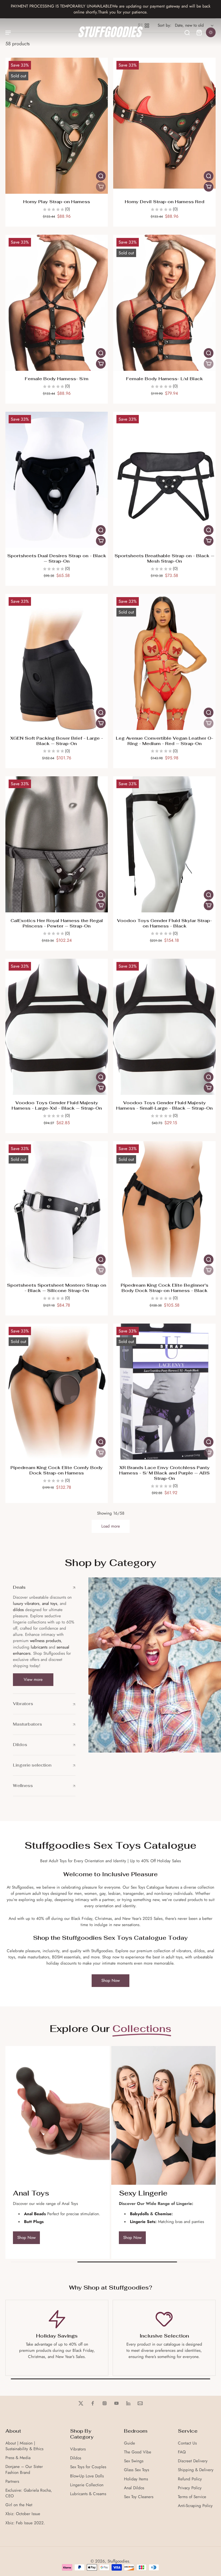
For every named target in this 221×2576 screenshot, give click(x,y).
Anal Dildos (134, 2488)
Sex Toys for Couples (88, 2467)
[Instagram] (105, 2403)
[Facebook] (93, 2403)
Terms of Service (192, 2497)
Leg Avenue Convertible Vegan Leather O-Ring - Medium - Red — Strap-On (165, 741)
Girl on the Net (19, 2505)
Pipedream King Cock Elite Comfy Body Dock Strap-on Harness (57, 1470)
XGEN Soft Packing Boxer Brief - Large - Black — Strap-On (57, 741)
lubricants (39, 1647)
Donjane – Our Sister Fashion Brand (24, 2470)
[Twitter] (81, 2403)
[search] (187, 32)
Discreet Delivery (193, 2461)
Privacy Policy (190, 2488)
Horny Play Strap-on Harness (57, 202)
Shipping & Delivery (196, 2470)
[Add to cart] (209, 187)
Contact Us (187, 2443)
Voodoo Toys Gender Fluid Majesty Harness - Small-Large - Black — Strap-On (164, 1105)
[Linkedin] (128, 2403)
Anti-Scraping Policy (195, 2506)
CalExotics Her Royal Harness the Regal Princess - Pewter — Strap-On (57, 923)
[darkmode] (211, 32)
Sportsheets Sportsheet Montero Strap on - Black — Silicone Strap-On (57, 1288)
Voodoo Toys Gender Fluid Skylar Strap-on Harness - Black (164, 923)
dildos (18, 1610)
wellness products (45, 1641)
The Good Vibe (138, 2452)
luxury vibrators (26, 1604)
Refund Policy (190, 2479)
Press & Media (18, 2458)
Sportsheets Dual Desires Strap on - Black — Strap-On (57, 558)
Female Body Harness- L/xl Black (165, 379)
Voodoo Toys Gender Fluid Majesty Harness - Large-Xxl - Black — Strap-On (57, 1105)
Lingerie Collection (87, 2485)
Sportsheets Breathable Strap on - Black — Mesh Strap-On (164, 558)
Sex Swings (134, 2461)
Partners (12, 2482)
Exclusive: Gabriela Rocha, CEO (29, 2493)
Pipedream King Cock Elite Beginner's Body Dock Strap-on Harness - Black (165, 1288)
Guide (130, 2443)
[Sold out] (101, 187)
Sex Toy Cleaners (139, 2497)
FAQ (182, 2452)
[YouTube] (116, 2403)
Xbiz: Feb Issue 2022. (25, 2523)
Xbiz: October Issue (23, 2514)
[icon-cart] (199, 32)
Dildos (76, 2458)
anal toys (50, 1604)
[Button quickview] (101, 176)
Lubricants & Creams (88, 2494)
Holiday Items (136, 2479)
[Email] (140, 2403)
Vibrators (78, 2449)
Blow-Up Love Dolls (87, 2476)
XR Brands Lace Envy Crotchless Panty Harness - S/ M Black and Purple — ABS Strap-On (164, 1473)
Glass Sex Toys (137, 2470)
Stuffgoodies (118, 2561)
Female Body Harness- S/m (57, 379)
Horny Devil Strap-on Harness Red (165, 202)
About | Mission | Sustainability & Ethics (24, 2446)
